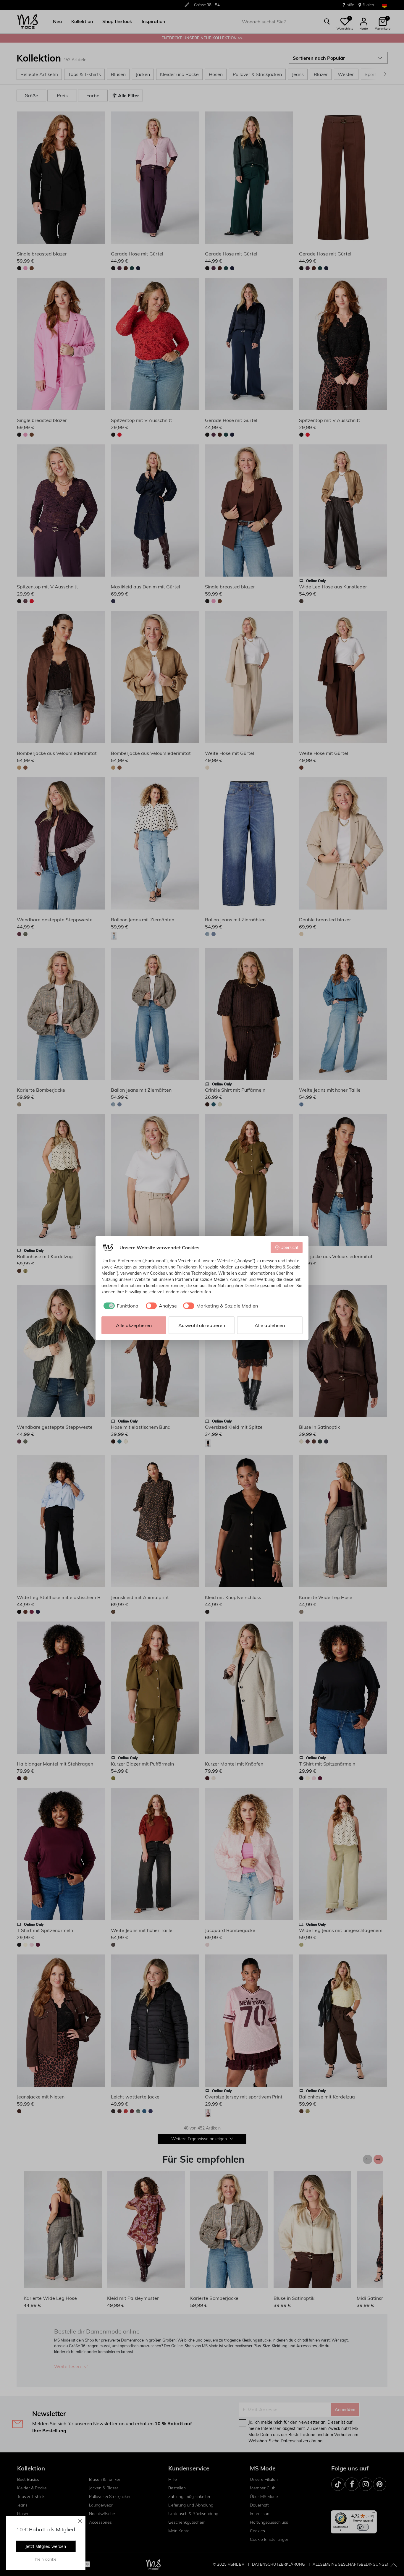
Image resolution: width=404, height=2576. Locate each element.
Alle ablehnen (270, 1325)
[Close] (80, 2521)
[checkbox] (121, 1306)
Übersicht (289, 1247)
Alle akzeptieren (134, 1325)
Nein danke (46, 2559)
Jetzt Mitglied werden (46, 2546)
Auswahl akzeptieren (202, 1325)
